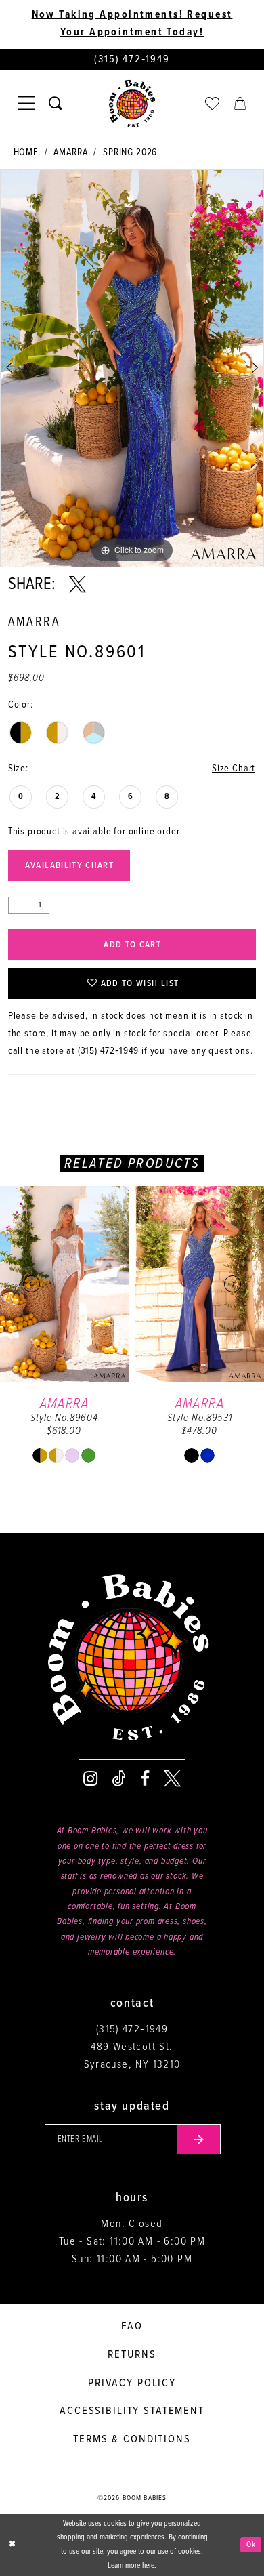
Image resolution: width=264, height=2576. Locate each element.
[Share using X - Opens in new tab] (78, 585)
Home (26, 153)
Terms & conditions (132, 2439)
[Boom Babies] (132, 104)
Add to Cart (132, 945)
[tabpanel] (132, 368)
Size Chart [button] (234, 769)
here (148, 2566)
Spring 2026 (130, 153)
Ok (251, 2545)
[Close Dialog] (12, 2545)
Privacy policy (132, 2383)
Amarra (70, 153)
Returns (132, 2355)
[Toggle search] (56, 104)
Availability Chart (69, 866)
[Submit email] (199, 2139)
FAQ (132, 2326)
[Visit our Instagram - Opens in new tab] (90, 1779)
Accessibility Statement (132, 2411)
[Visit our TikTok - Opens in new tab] (119, 1779)
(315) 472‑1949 (109, 1051)
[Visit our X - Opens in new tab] (172, 1779)
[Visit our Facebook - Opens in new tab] (145, 1779)
